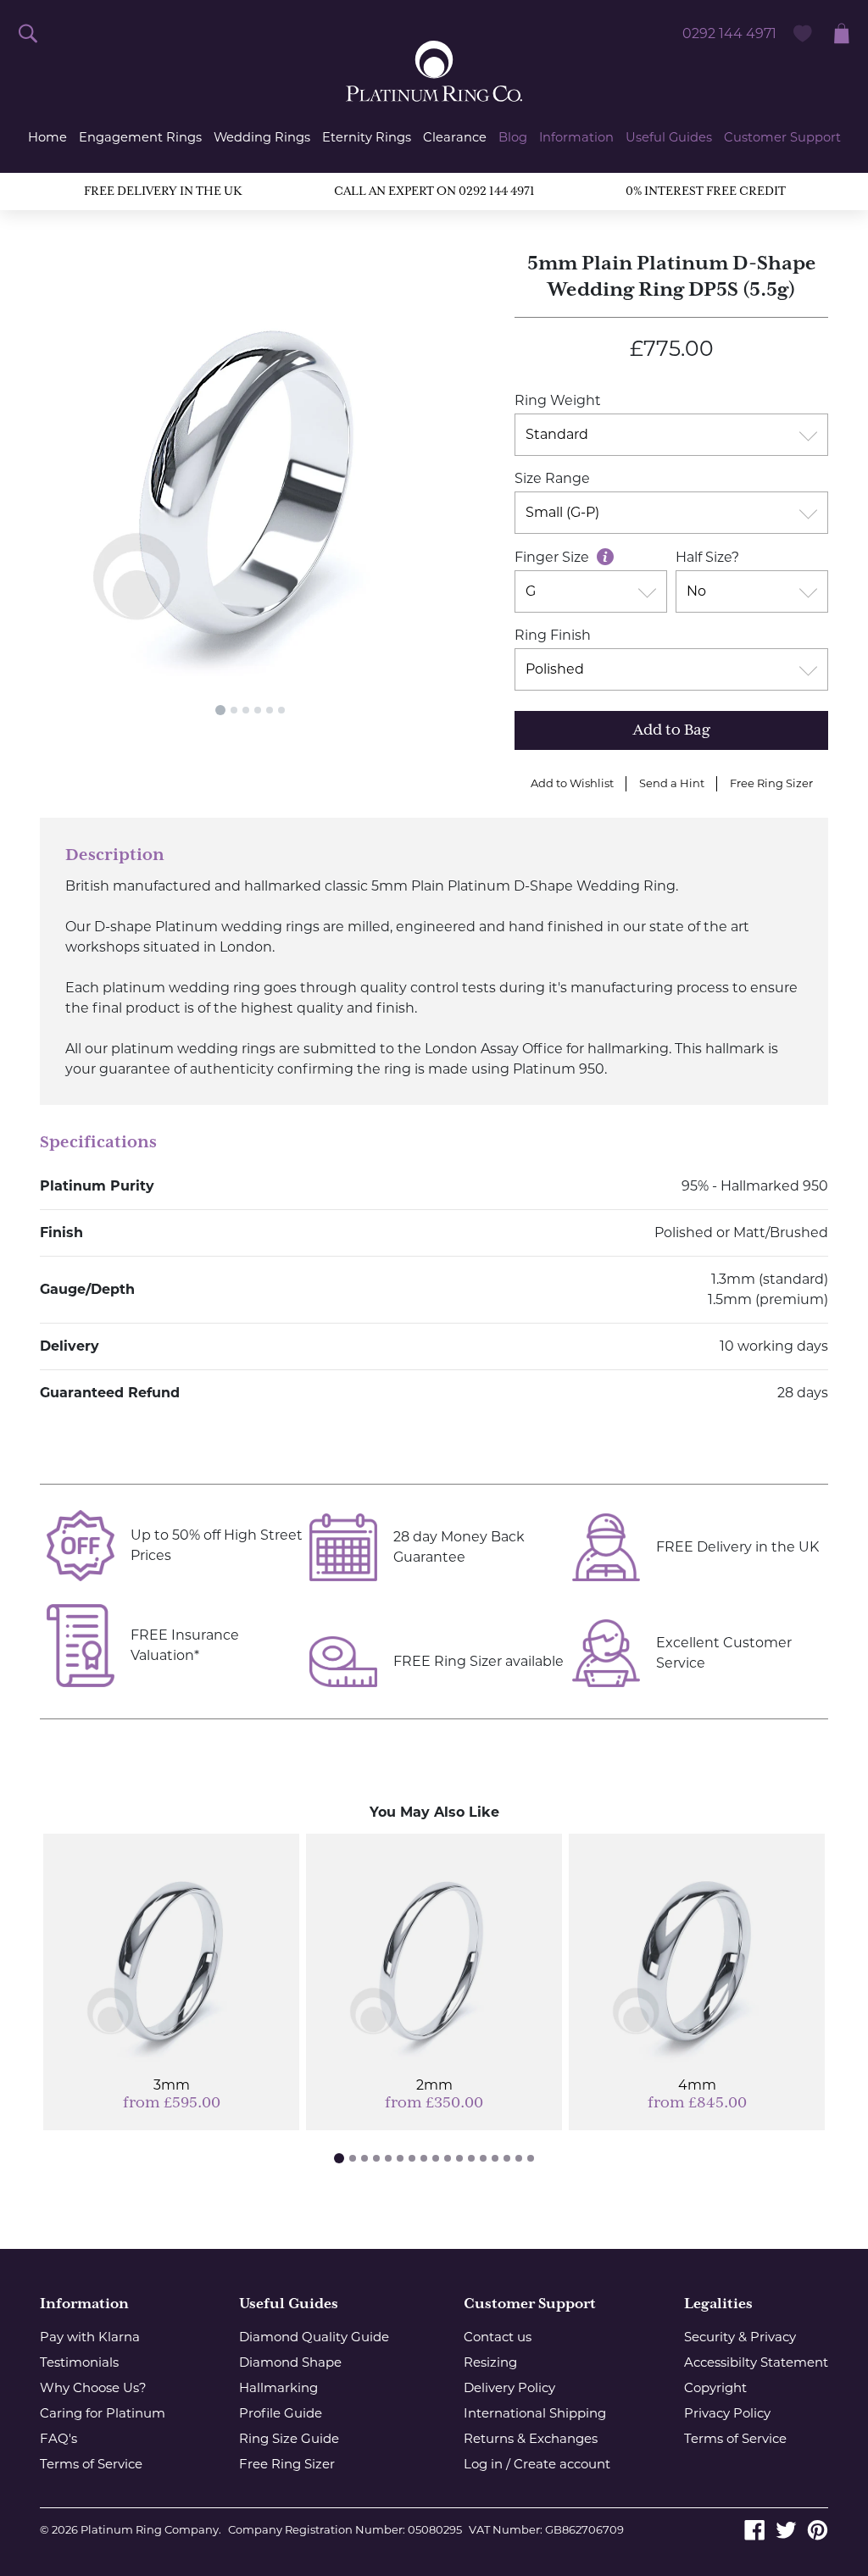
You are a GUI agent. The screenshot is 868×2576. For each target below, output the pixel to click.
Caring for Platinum (103, 2413)
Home (47, 137)
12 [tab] (471, 2158)
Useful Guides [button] (669, 137)
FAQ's (58, 2438)
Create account (562, 2464)
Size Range (552, 478)
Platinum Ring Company (150, 2529)
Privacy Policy (727, 2413)
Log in (483, 2464)
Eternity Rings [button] (367, 137)
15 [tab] (507, 2158)
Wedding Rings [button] (262, 137)
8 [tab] (424, 2158)
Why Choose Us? (93, 2387)
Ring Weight (558, 400)
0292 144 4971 (729, 33)
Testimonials (79, 2362)
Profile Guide (281, 2413)
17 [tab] (531, 2158)
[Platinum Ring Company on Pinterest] (818, 2529)
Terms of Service (91, 2464)
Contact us (498, 2337)
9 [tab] (436, 2158)
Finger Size (554, 557)
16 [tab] (519, 2158)
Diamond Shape (290, 2362)
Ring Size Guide (289, 2438)
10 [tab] (448, 2158)
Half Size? (707, 557)
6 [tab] (281, 710)
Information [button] (576, 137)
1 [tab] (220, 710)
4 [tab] (258, 710)
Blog (513, 137)
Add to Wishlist (572, 783)
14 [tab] (495, 2158)
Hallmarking (278, 2387)
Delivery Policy (509, 2387)
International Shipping (535, 2413)
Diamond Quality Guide (314, 2337)
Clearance (455, 137)
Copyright (715, 2387)
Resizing (490, 2362)
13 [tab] (483, 2158)
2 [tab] (234, 710)
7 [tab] (412, 2158)
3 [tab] (246, 710)
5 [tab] (270, 710)
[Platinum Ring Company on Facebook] (755, 2529)
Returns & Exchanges (531, 2438)
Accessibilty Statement (756, 2362)
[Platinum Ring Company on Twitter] (786, 2529)
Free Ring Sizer (771, 783)
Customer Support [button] (782, 137)
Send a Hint (672, 783)
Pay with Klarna (90, 2337)
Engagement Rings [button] (140, 137)
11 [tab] (459, 2158)
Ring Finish (553, 635)
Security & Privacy (740, 2337)
